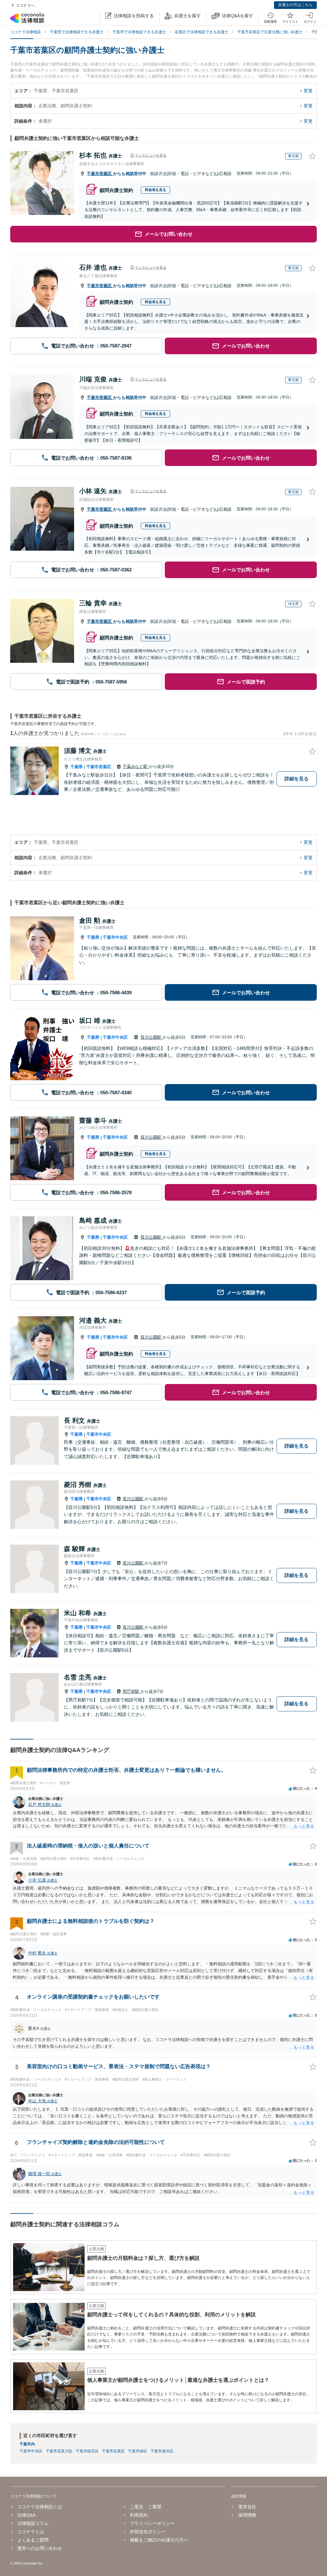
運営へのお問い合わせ (40, 2548)
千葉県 (76, 767)
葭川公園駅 (152, 1037)
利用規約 (139, 2515)
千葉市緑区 (138, 2451)
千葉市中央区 (115, 937)
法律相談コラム (33, 2523)
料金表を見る (156, 190)
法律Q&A (26, 2515)
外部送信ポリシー (148, 2532)
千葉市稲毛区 (87, 2451)
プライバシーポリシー (152, 2523)
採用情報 (247, 2515)
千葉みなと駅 (136, 766)
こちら (121, 734)
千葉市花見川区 (59, 2451)
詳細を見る (297, 779)
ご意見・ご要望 (146, 2507)
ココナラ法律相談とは (40, 2507)
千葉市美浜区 (162, 2451)
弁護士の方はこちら (295, 5)
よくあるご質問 (33, 2540)
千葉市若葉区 (100, 174)
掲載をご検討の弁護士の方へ (159, 2540)
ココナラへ (25, 5)
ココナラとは (31, 2532)
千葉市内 (27, 2444)
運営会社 (247, 2507)
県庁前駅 (132, 1691)
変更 (308, 91)
